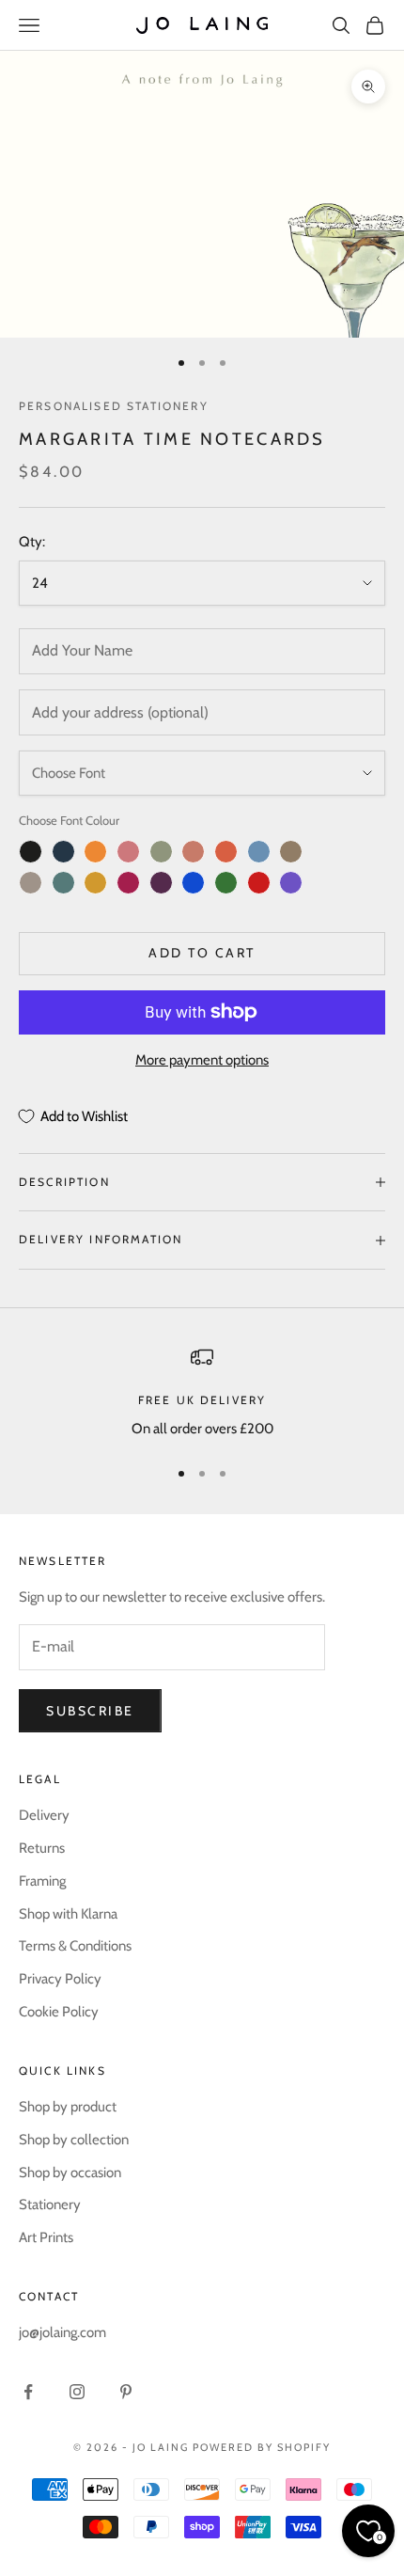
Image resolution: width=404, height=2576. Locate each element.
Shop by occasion (70, 2173)
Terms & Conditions (75, 1946)
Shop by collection (74, 2140)
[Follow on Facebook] (28, 2392)
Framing (42, 1881)
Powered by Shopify (262, 2447)
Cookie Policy (59, 2012)
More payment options (202, 1060)
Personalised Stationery (114, 406)
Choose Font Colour (69, 820)
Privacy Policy (60, 1979)
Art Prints (46, 2237)
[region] (202, 1393)
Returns (42, 1848)
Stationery (50, 2205)
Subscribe (90, 1711)
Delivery (44, 1815)
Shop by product (68, 2107)
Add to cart (202, 953)
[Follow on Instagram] (77, 2392)
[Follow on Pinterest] (126, 2392)
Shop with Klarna (68, 1914)
